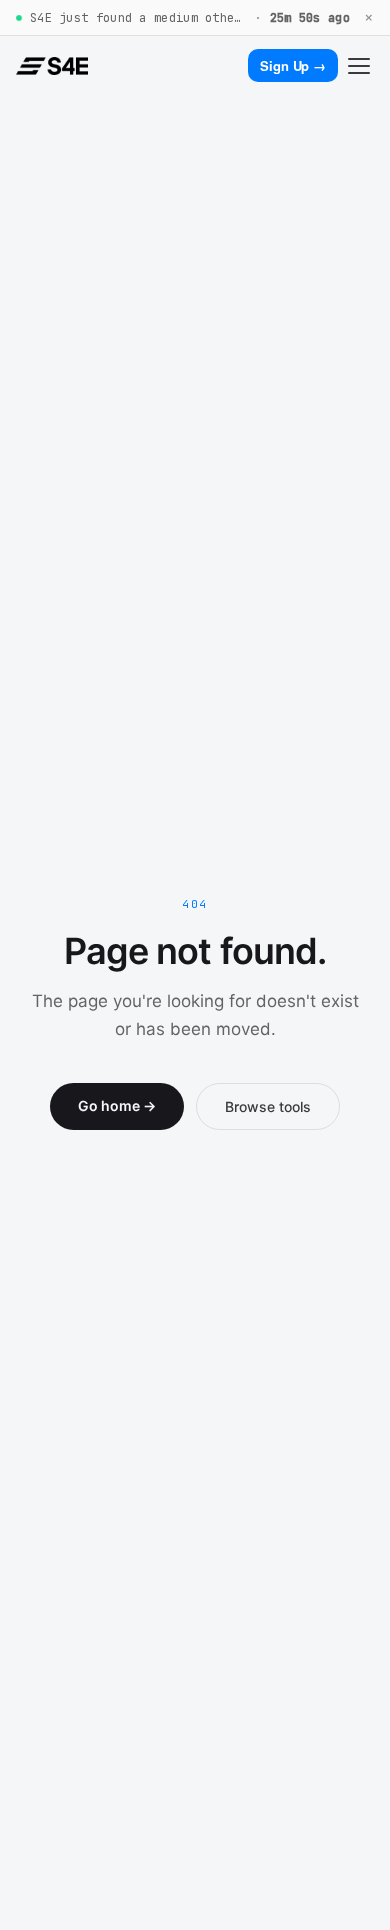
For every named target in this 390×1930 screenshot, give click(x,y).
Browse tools (268, 1106)
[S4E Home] (52, 66)
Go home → (117, 1105)
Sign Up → (293, 65)
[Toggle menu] (359, 66)
